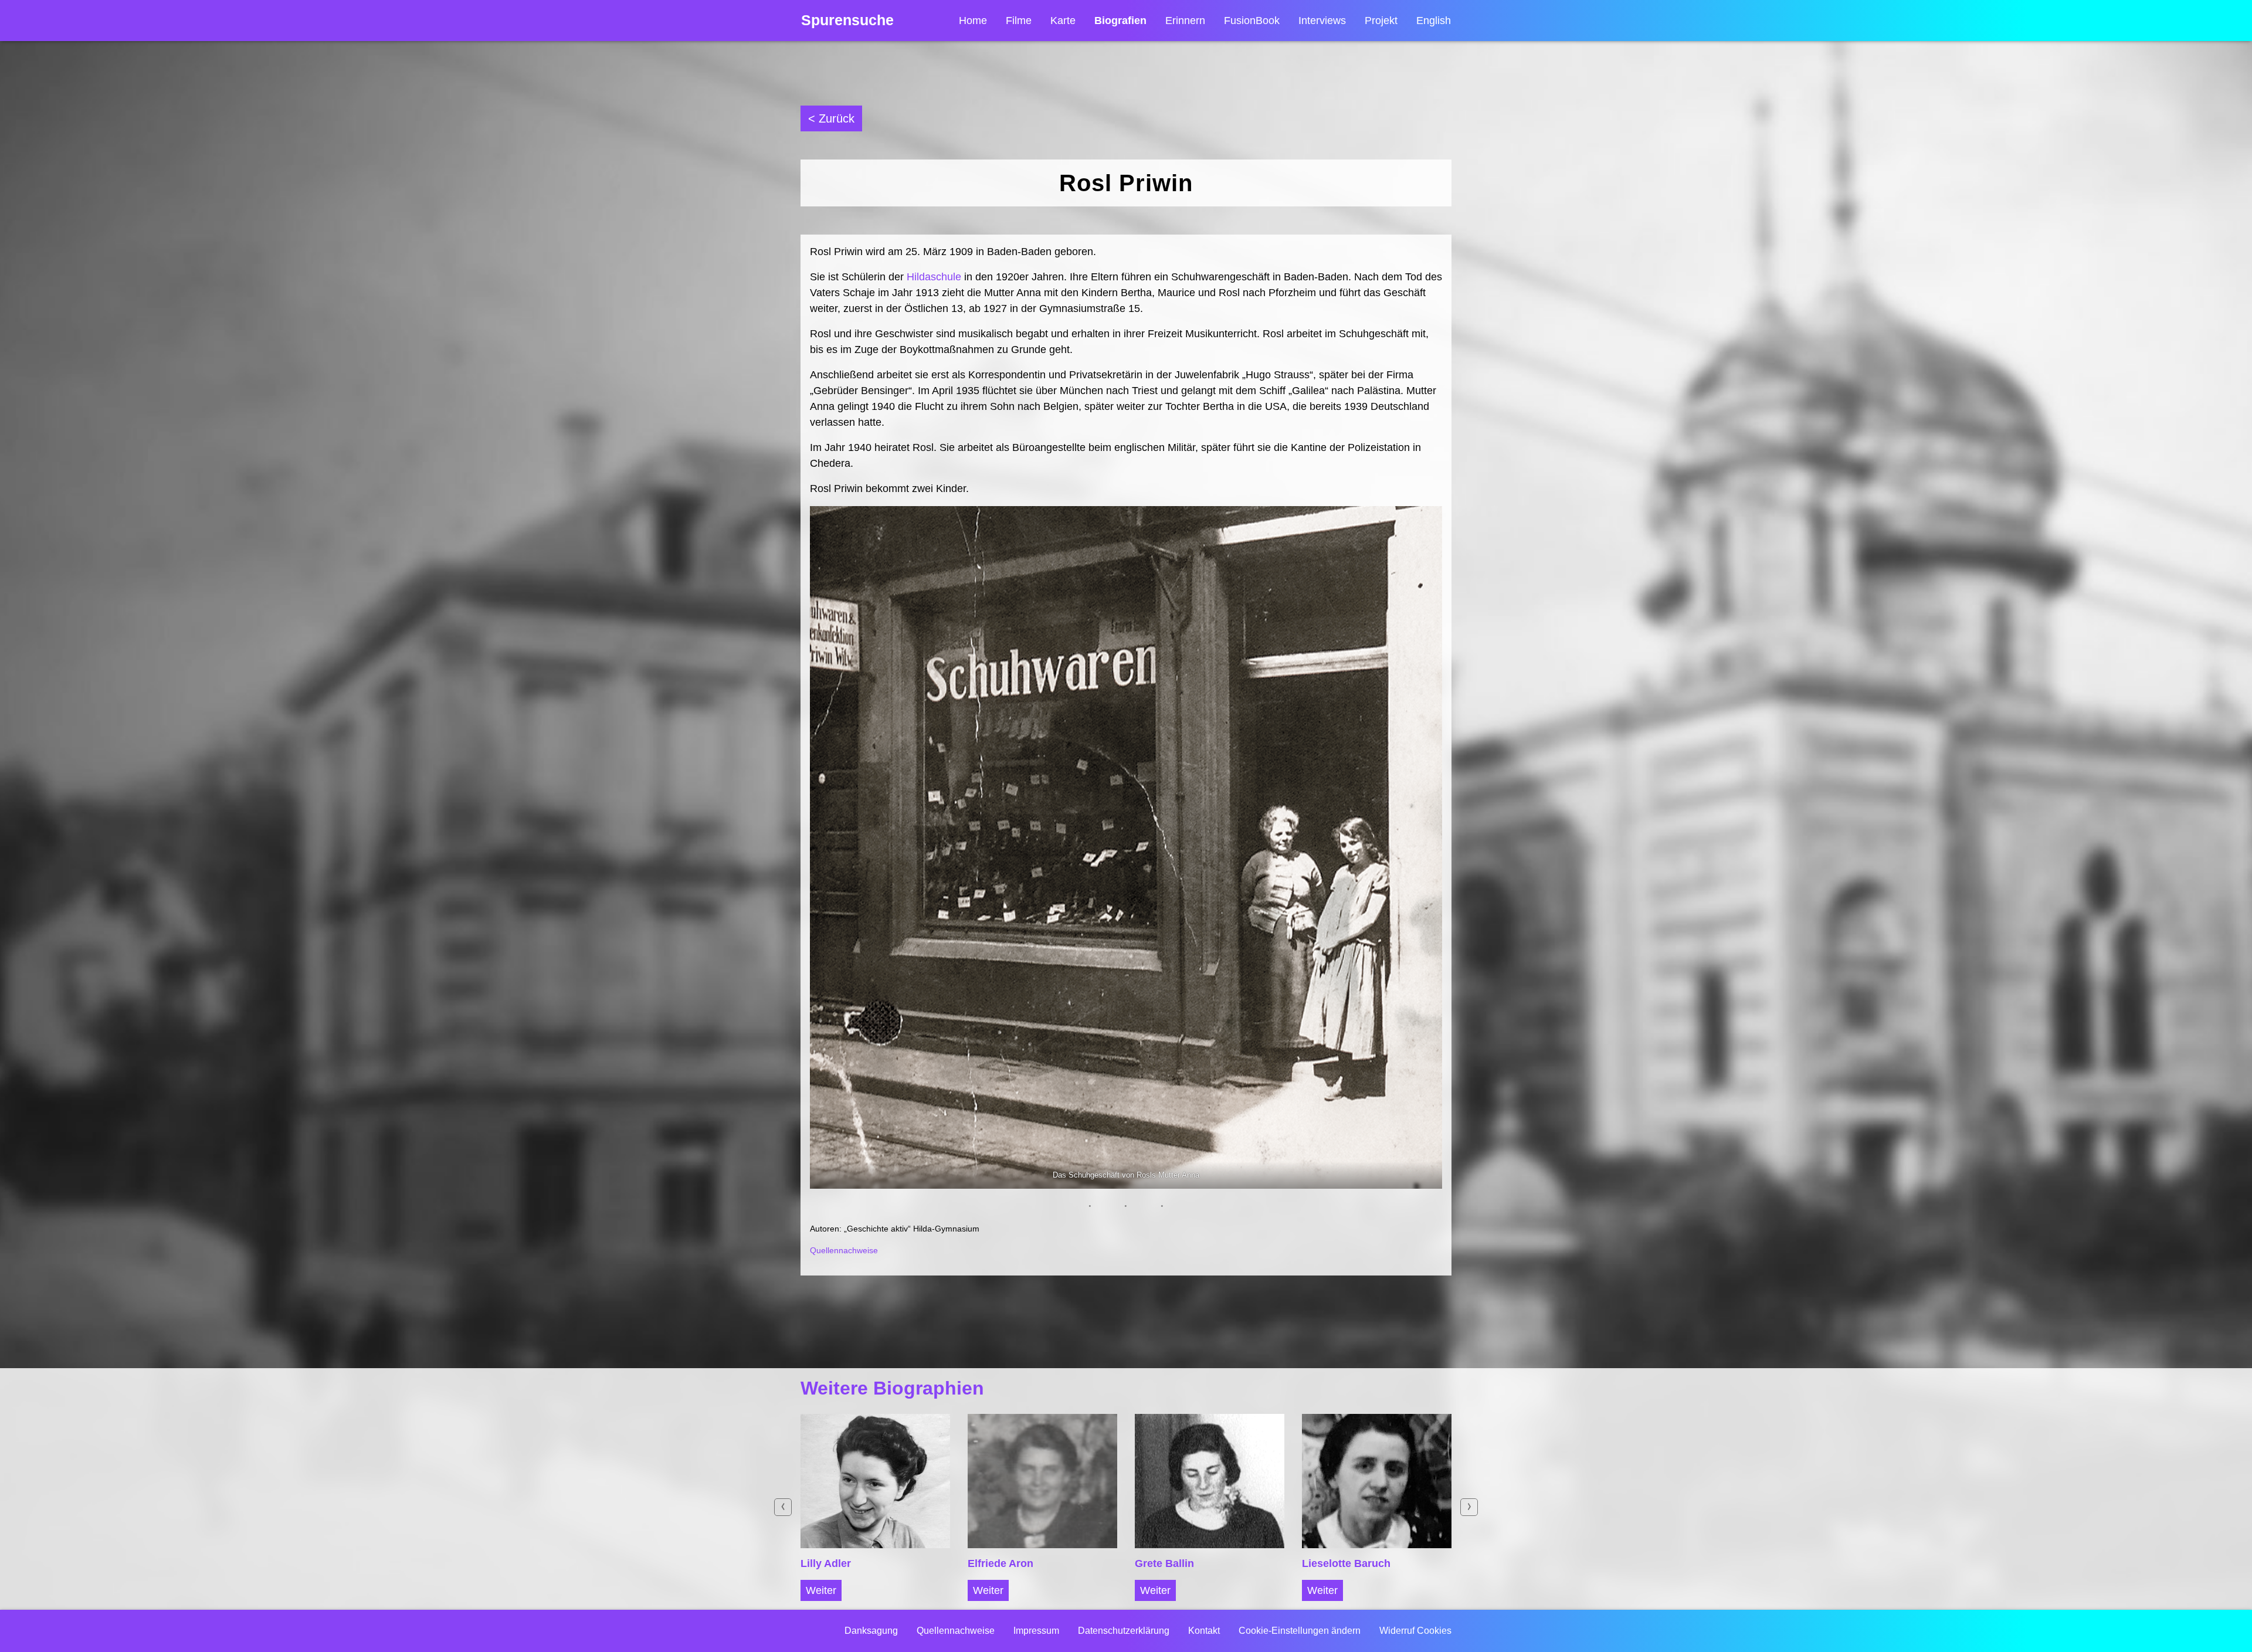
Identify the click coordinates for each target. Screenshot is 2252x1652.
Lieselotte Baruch (1346, 1563)
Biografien (1120, 21)
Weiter (821, 1590)
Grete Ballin (1164, 1563)
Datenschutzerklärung (1124, 1631)
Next (1469, 1507)
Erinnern (1185, 21)
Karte (1063, 21)
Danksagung (871, 1631)
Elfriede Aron (1000, 1563)
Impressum (1036, 1631)
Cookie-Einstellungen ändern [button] (1300, 1631)
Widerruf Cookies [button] (1415, 1631)
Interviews (1322, 21)
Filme (1019, 21)
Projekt (1381, 21)
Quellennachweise (844, 1250)
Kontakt (1204, 1631)
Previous (783, 1507)
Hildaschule (934, 277)
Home (973, 21)
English (1434, 21)
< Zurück (831, 118)
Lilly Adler (826, 1563)
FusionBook (1252, 21)
